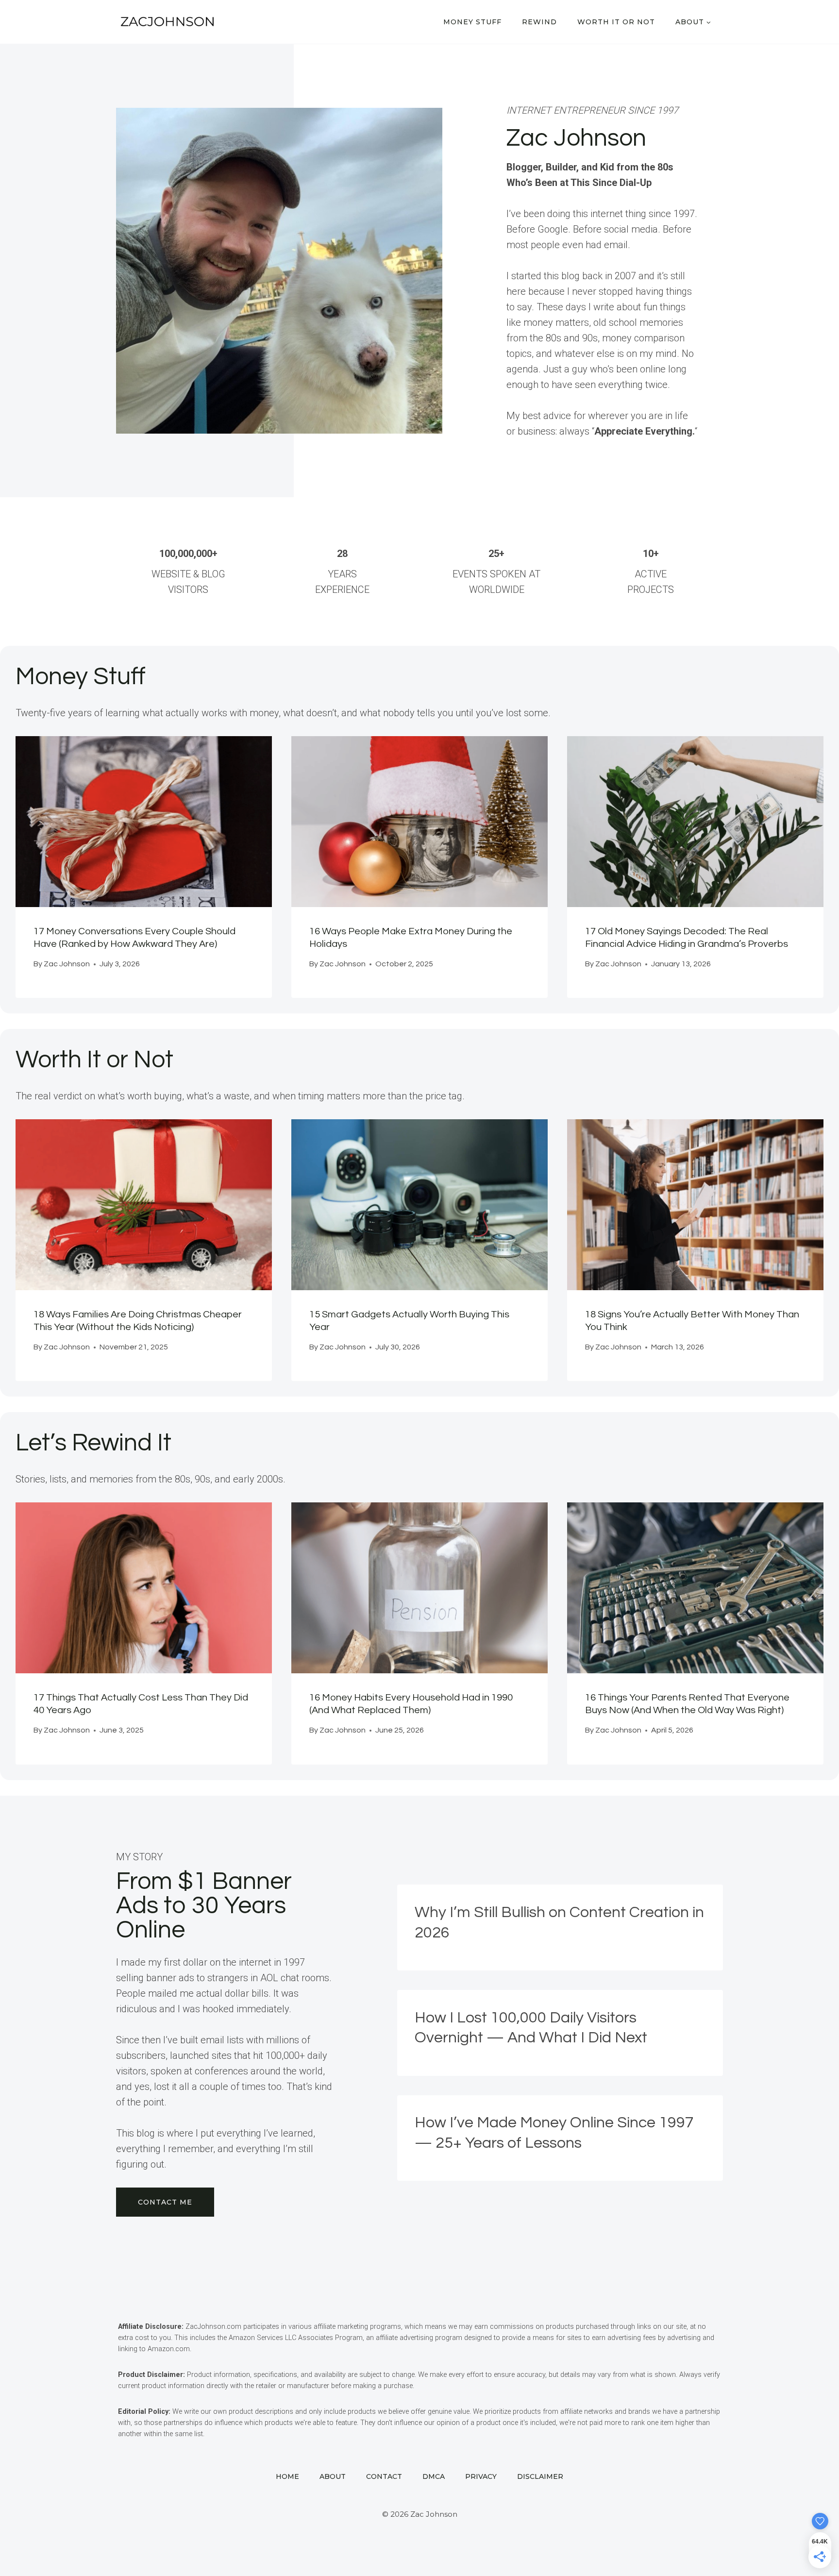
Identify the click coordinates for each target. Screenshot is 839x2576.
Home (287, 2476)
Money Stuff (472, 22)
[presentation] (144, 822)
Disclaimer (540, 2476)
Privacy (481, 2476)
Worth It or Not (616, 22)
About (333, 2476)
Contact (384, 2476)
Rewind (539, 22)
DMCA (434, 2476)
